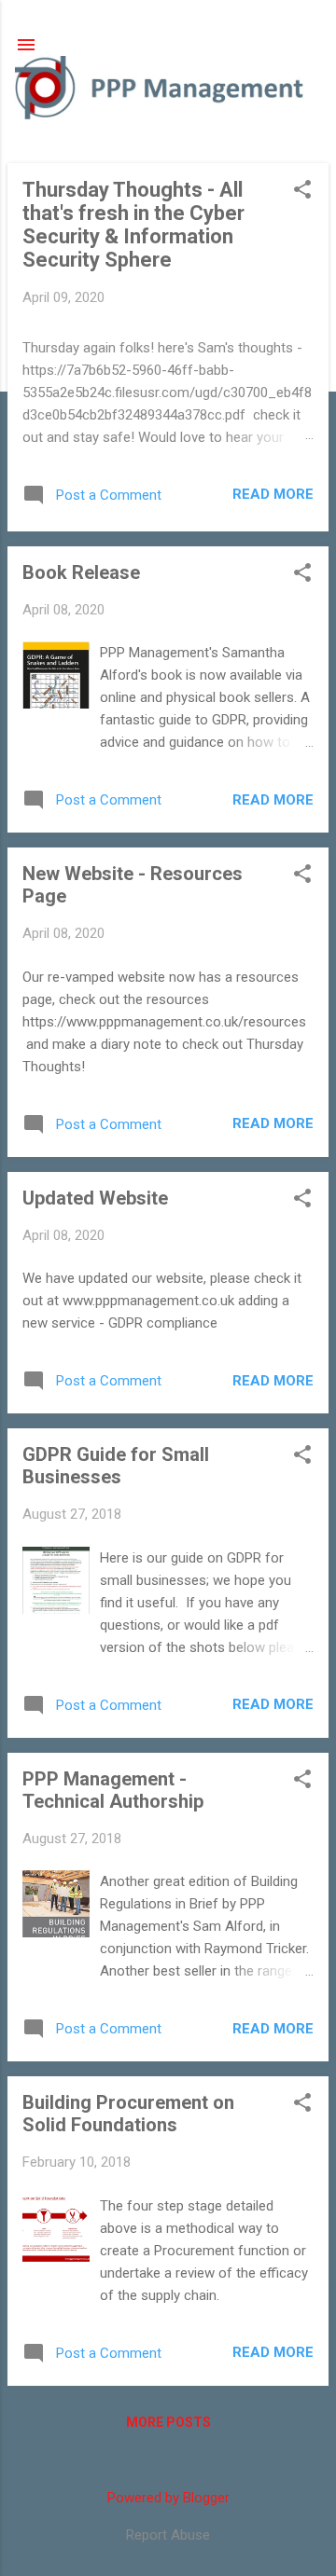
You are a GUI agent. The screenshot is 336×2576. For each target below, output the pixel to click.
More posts (168, 2422)
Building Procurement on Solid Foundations (128, 2114)
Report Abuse (168, 2535)
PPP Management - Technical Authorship (113, 1790)
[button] (302, 191)
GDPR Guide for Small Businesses (116, 1466)
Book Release (81, 572)
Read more (273, 494)
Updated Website (95, 1198)
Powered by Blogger (168, 2498)
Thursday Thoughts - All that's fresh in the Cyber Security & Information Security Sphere (133, 225)
